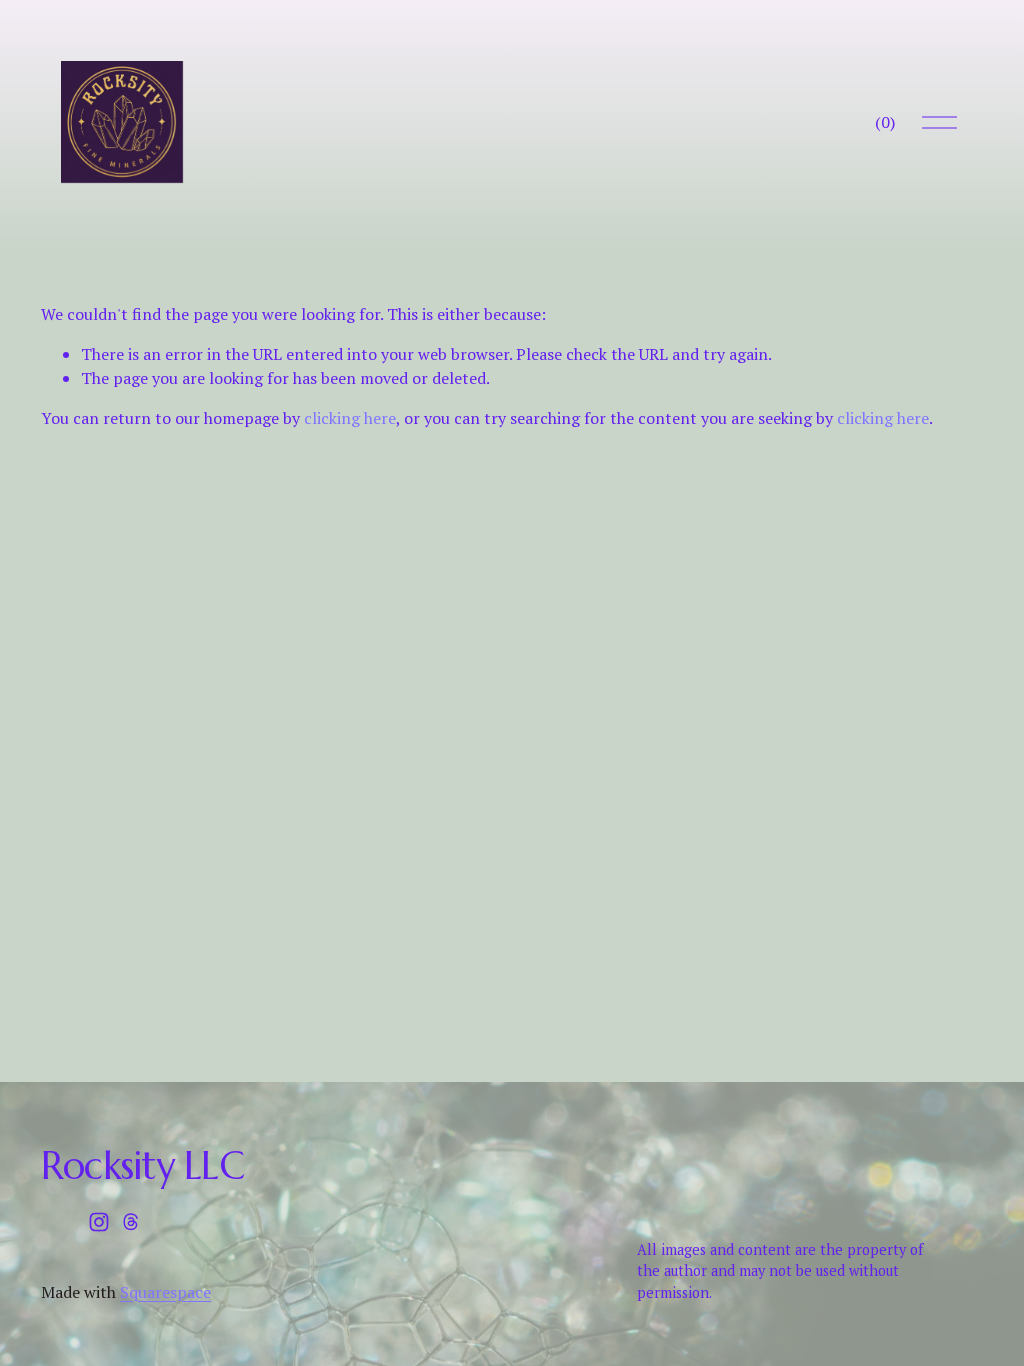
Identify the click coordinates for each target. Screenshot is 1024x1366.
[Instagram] (99, 1222)
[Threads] (131, 1222)
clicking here (350, 418)
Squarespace (165, 1292)
